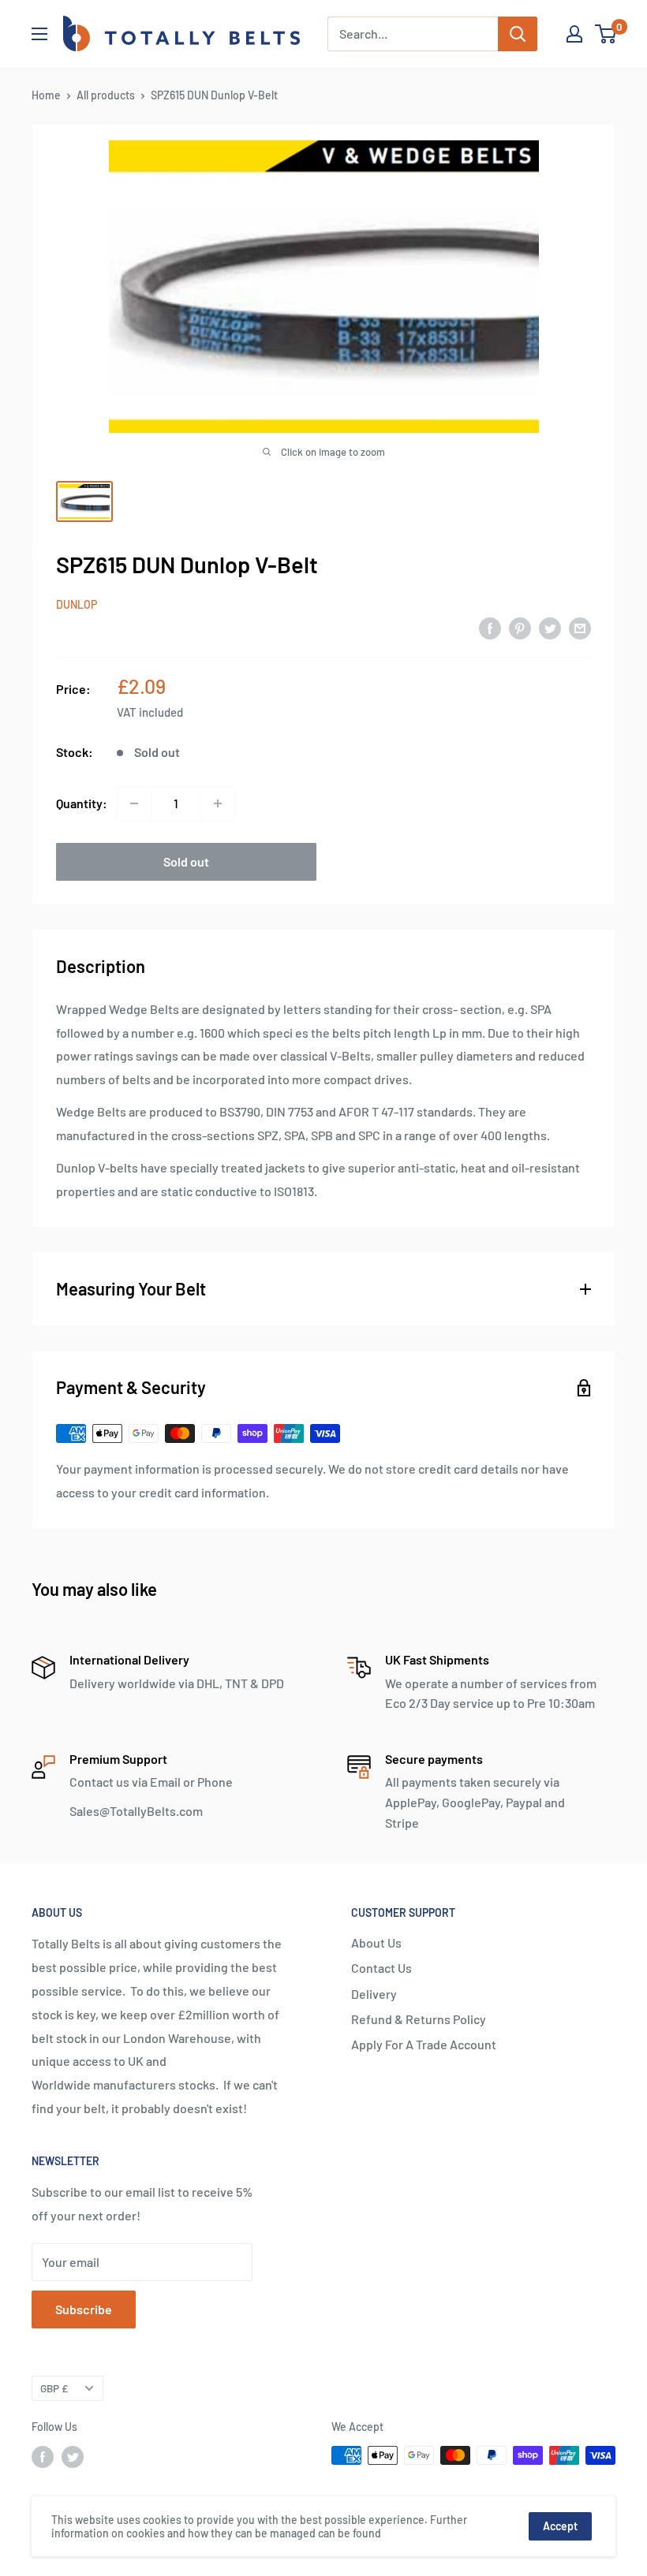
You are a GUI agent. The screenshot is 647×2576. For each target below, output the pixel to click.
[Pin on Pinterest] (520, 627)
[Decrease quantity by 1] (134, 803)
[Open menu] (39, 34)
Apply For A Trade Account (424, 2044)
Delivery (374, 1994)
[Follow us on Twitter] (73, 2457)
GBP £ (54, 2388)
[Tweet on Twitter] (550, 627)
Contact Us (381, 1968)
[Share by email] (580, 627)
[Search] (518, 34)
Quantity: (82, 803)
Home (46, 95)
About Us (376, 1942)
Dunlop (77, 604)
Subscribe (84, 2309)
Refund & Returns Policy (419, 2019)
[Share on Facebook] (490, 627)
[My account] (574, 34)
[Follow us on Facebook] (43, 2457)
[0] (606, 34)
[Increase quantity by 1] (218, 803)
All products (106, 95)
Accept (560, 2526)
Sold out (186, 861)
